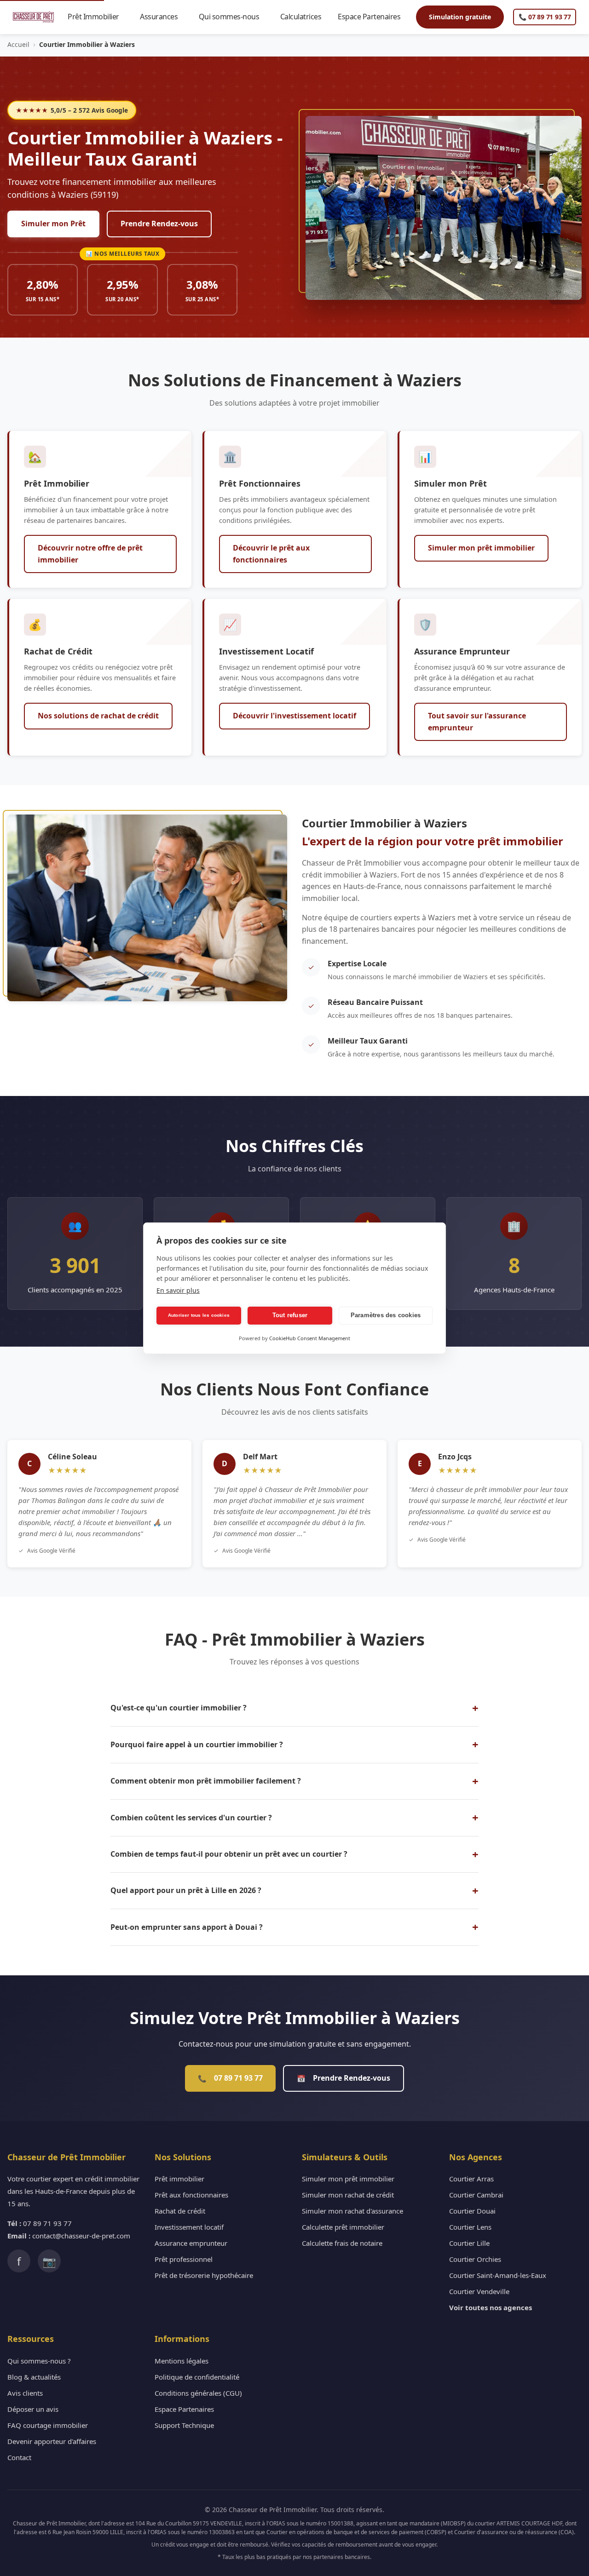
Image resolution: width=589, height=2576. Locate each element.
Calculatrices (305, 17)
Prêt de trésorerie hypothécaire (204, 2275)
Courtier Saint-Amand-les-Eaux (498, 2275)
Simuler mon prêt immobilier (481, 548)
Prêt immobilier (179, 2179)
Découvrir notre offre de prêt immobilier (90, 554)
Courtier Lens (470, 2227)
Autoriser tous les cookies (199, 1315)
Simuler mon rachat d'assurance (352, 2211)
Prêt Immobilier (98, 17)
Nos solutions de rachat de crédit (98, 716)
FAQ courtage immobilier (48, 2425)
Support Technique (184, 2425)
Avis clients (25, 2393)
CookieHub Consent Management (310, 1338)
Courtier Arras (471, 2179)
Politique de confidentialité (197, 2377)
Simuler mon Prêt (53, 224)
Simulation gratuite (460, 17)
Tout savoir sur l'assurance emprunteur (477, 722)
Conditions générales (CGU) (198, 2393)
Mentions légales (182, 2361)
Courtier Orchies (475, 2259)
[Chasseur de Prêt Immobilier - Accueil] (33, 17)
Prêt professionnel (184, 2259)
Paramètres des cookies (386, 1315)
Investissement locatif (189, 2227)
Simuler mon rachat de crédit (348, 2195)
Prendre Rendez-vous (159, 224)
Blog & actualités (34, 2377)
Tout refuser (290, 1315)
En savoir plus (178, 1290)
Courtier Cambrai (476, 2195)
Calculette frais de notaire (342, 2243)
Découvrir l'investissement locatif (294, 716)
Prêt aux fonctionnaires (191, 2195)
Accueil (18, 44)
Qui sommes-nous (233, 17)
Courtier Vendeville (479, 2291)
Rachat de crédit (180, 2211)
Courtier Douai (472, 2211)
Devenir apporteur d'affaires (52, 2441)
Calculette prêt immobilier (343, 2227)
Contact (19, 2457)
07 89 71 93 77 (230, 2078)
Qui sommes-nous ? (39, 2361)
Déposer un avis (33, 2409)
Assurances (163, 17)
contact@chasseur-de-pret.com (81, 2236)
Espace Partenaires (373, 17)
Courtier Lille (469, 2243)
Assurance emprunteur (191, 2243)
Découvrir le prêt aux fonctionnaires (271, 554)
